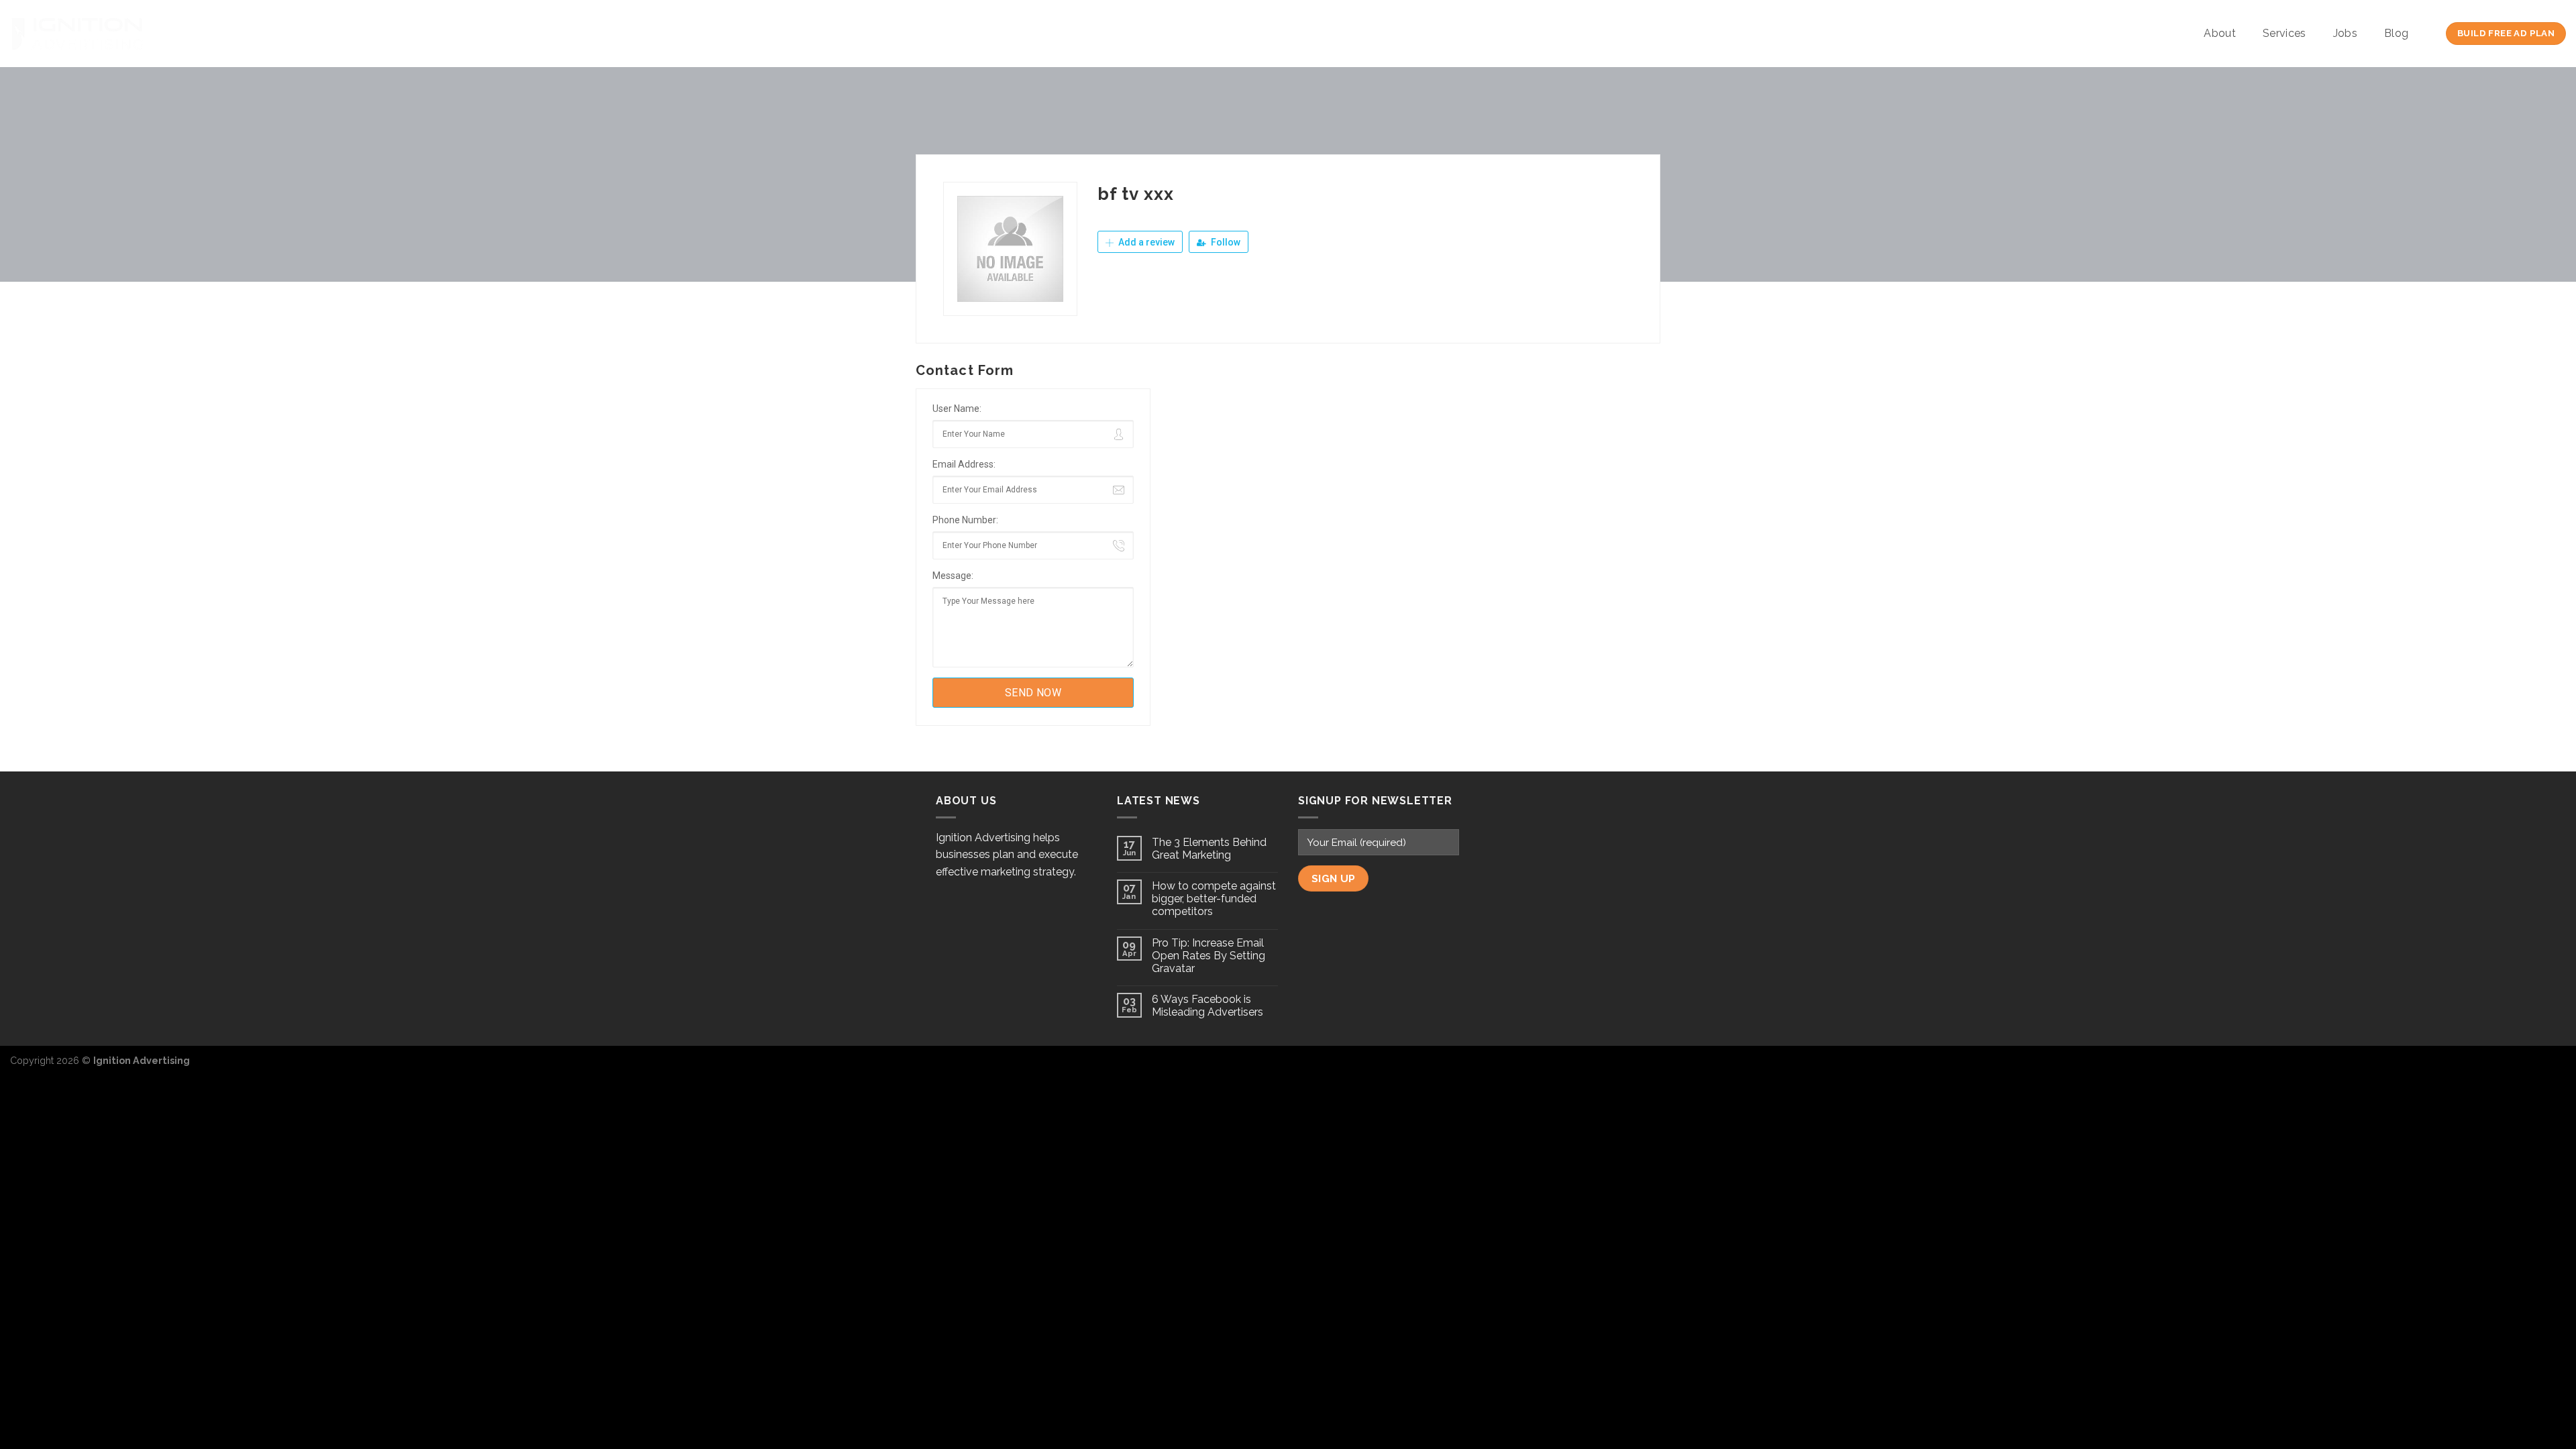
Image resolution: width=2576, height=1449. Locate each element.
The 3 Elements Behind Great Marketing (1209, 849)
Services (2285, 33)
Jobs (2345, 33)
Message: (953, 576)
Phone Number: (965, 520)
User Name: (957, 409)
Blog (2396, 33)
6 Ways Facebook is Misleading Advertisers (1207, 1006)
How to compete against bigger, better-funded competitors (1214, 899)
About (2220, 33)
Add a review (1145, 242)
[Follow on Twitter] (2533, 1067)
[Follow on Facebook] (2512, 1067)
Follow (1225, 242)
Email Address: (964, 464)
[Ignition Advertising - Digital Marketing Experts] (77, 34)
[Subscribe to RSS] (2555, 1067)
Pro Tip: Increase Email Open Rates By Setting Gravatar (1209, 956)
